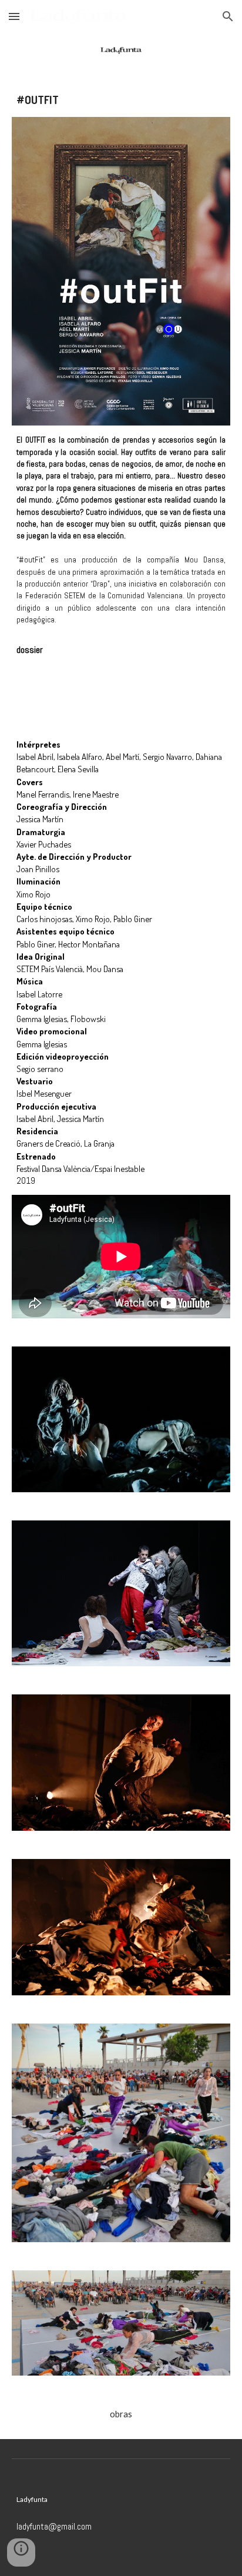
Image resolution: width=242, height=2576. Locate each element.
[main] (121, 100)
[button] (14, 16)
